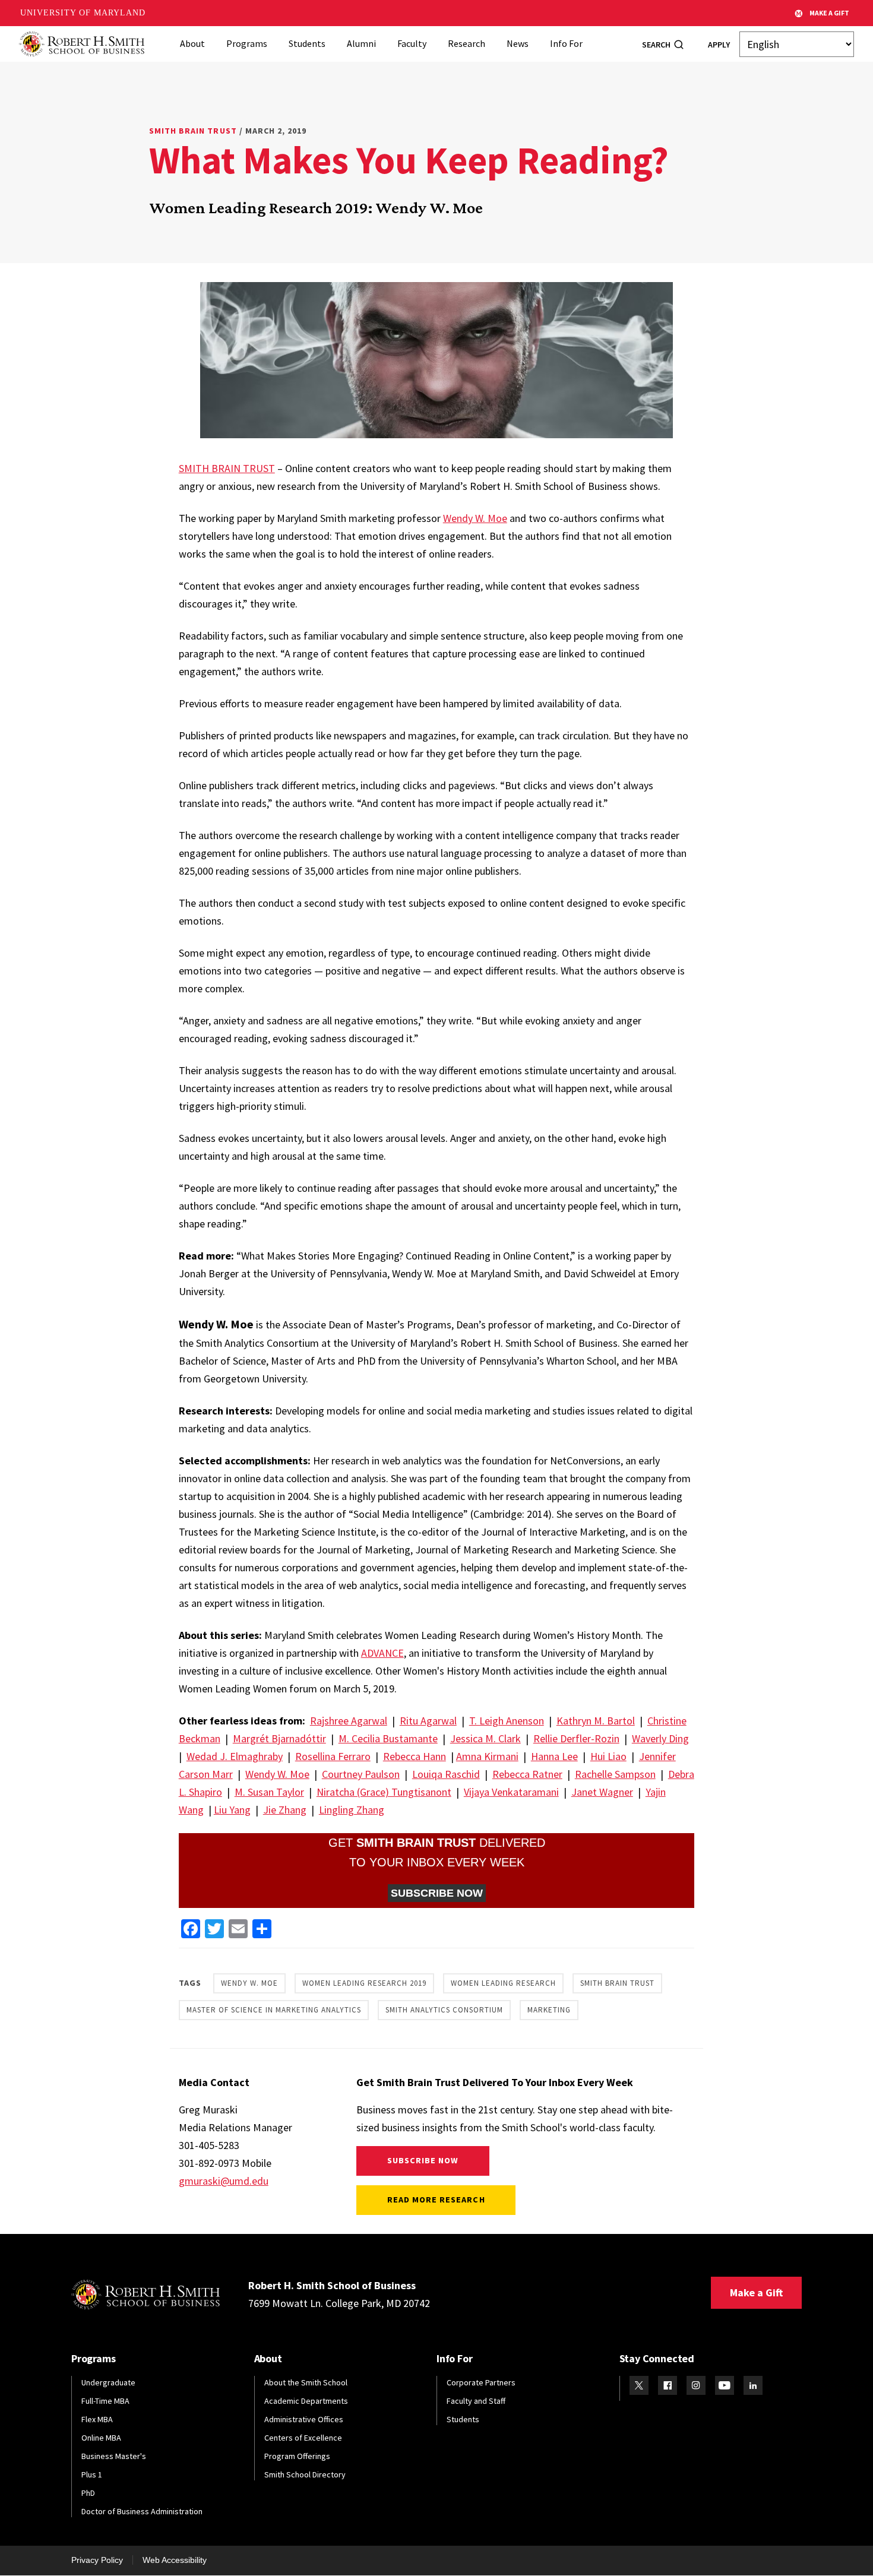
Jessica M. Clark (485, 1738)
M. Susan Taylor (269, 1792)
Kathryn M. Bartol (596, 1721)
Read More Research (436, 2200)
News (518, 43)
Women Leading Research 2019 (364, 1983)
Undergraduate (108, 2382)
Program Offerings (297, 2456)
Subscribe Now (423, 2160)
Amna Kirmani (487, 1756)
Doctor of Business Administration (142, 2511)
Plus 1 (92, 2474)
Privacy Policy (97, 2560)
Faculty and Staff (476, 2401)
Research (466, 43)
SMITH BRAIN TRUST (227, 468)
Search (656, 45)
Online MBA (101, 2438)
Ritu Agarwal (428, 1721)
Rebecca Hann (415, 1756)
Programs (247, 43)
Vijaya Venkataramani (511, 1792)
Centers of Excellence (303, 2438)
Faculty (412, 43)
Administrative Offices (304, 2419)
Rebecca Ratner (527, 1774)
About (192, 43)
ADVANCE (382, 1653)
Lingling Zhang (352, 1810)
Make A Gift (829, 13)
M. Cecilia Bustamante (388, 1738)
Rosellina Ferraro (333, 1756)
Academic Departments (306, 2401)
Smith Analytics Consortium (444, 2010)
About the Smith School (306, 2382)
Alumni (361, 43)
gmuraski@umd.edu (224, 2181)
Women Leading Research (503, 1983)
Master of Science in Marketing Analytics (274, 2010)
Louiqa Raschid (446, 1774)
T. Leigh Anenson (507, 1721)
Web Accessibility (175, 2560)
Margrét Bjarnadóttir (279, 1738)
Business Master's (114, 2456)
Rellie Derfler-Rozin (576, 1738)
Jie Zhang (285, 1810)
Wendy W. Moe (475, 518)
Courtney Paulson (361, 1774)
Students (307, 43)
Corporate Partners (481, 2382)
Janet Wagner (602, 1792)
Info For (566, 43)
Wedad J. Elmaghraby (235, 1756)
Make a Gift (756, 2292)
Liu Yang (232, 1810)
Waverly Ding (660, 1738)
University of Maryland (83, 13)
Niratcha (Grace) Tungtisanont (384, 1792)
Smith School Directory (305, 2474)
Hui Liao (608, 1756)
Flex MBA (97, 2419)
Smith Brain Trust (193, 131)
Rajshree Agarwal (349, 1721)
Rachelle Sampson (615, 1774)
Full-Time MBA (105, 2401)
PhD (88, 2493)
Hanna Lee (554, 1756)
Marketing (549, 2010)
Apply (719, 45)
